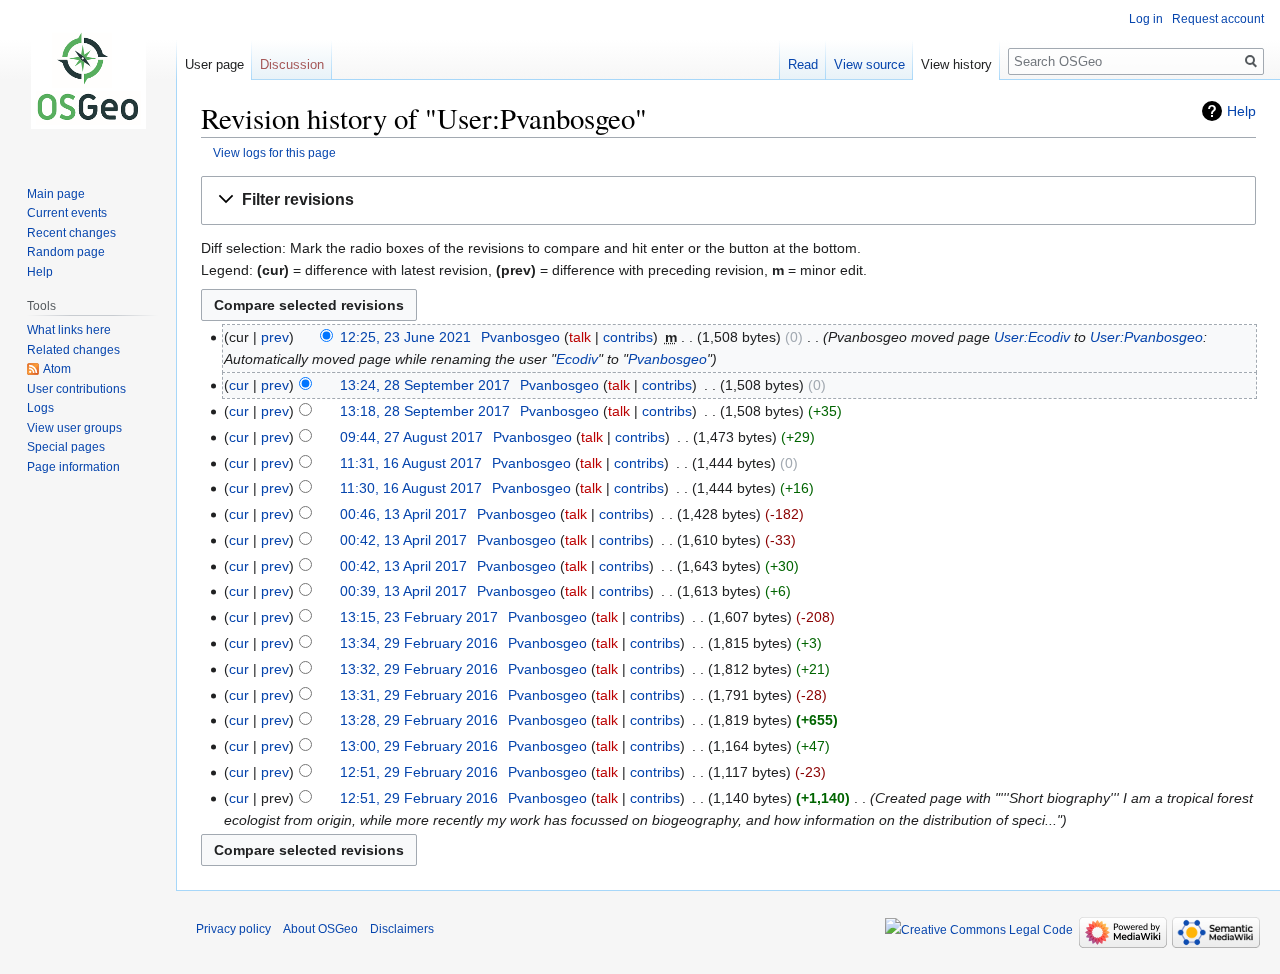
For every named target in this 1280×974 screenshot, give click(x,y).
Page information (73, 467)
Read (803, 64)
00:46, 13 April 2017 (403, 514)
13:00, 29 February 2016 (419, 746)
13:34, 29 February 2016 (419, 643)
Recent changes (71, 233)
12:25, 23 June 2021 (405, 337)
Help (1241, 111)
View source (869, 64)
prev (275, 337)
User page (214, 64)
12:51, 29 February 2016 (419, 772)
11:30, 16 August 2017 (411, 488)
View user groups (74, 428)
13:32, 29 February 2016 (419, 669)
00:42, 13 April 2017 (403, 540)
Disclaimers (402, 929)
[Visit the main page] (88, 80)
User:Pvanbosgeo (1146, 337)
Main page (56, 194)
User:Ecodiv (1032, 337)
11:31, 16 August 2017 (411, 463)
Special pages (66, 447)
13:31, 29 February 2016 (419, 695)
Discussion (292, 64)
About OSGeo (320, 929)
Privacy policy (233, 929)
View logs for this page (274, 152)
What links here (69, 330)
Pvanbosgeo (667, 359)
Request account (1218, 19)
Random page (66, 252)
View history (956, 64)
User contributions (76, 389)
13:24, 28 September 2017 (425, 385)
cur (239, 385)
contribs (628, 337)
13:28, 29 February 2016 (419, 720)
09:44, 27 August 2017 (411, 437)
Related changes (73, 350)
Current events (67, 213)
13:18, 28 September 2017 (425, 411)
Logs (40, 408)
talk (580, 337)
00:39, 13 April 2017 (403, 591)
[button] (728, 200)
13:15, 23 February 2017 (419, 617)
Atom (57, 369)
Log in (1146, 19)
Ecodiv (577, 359)
